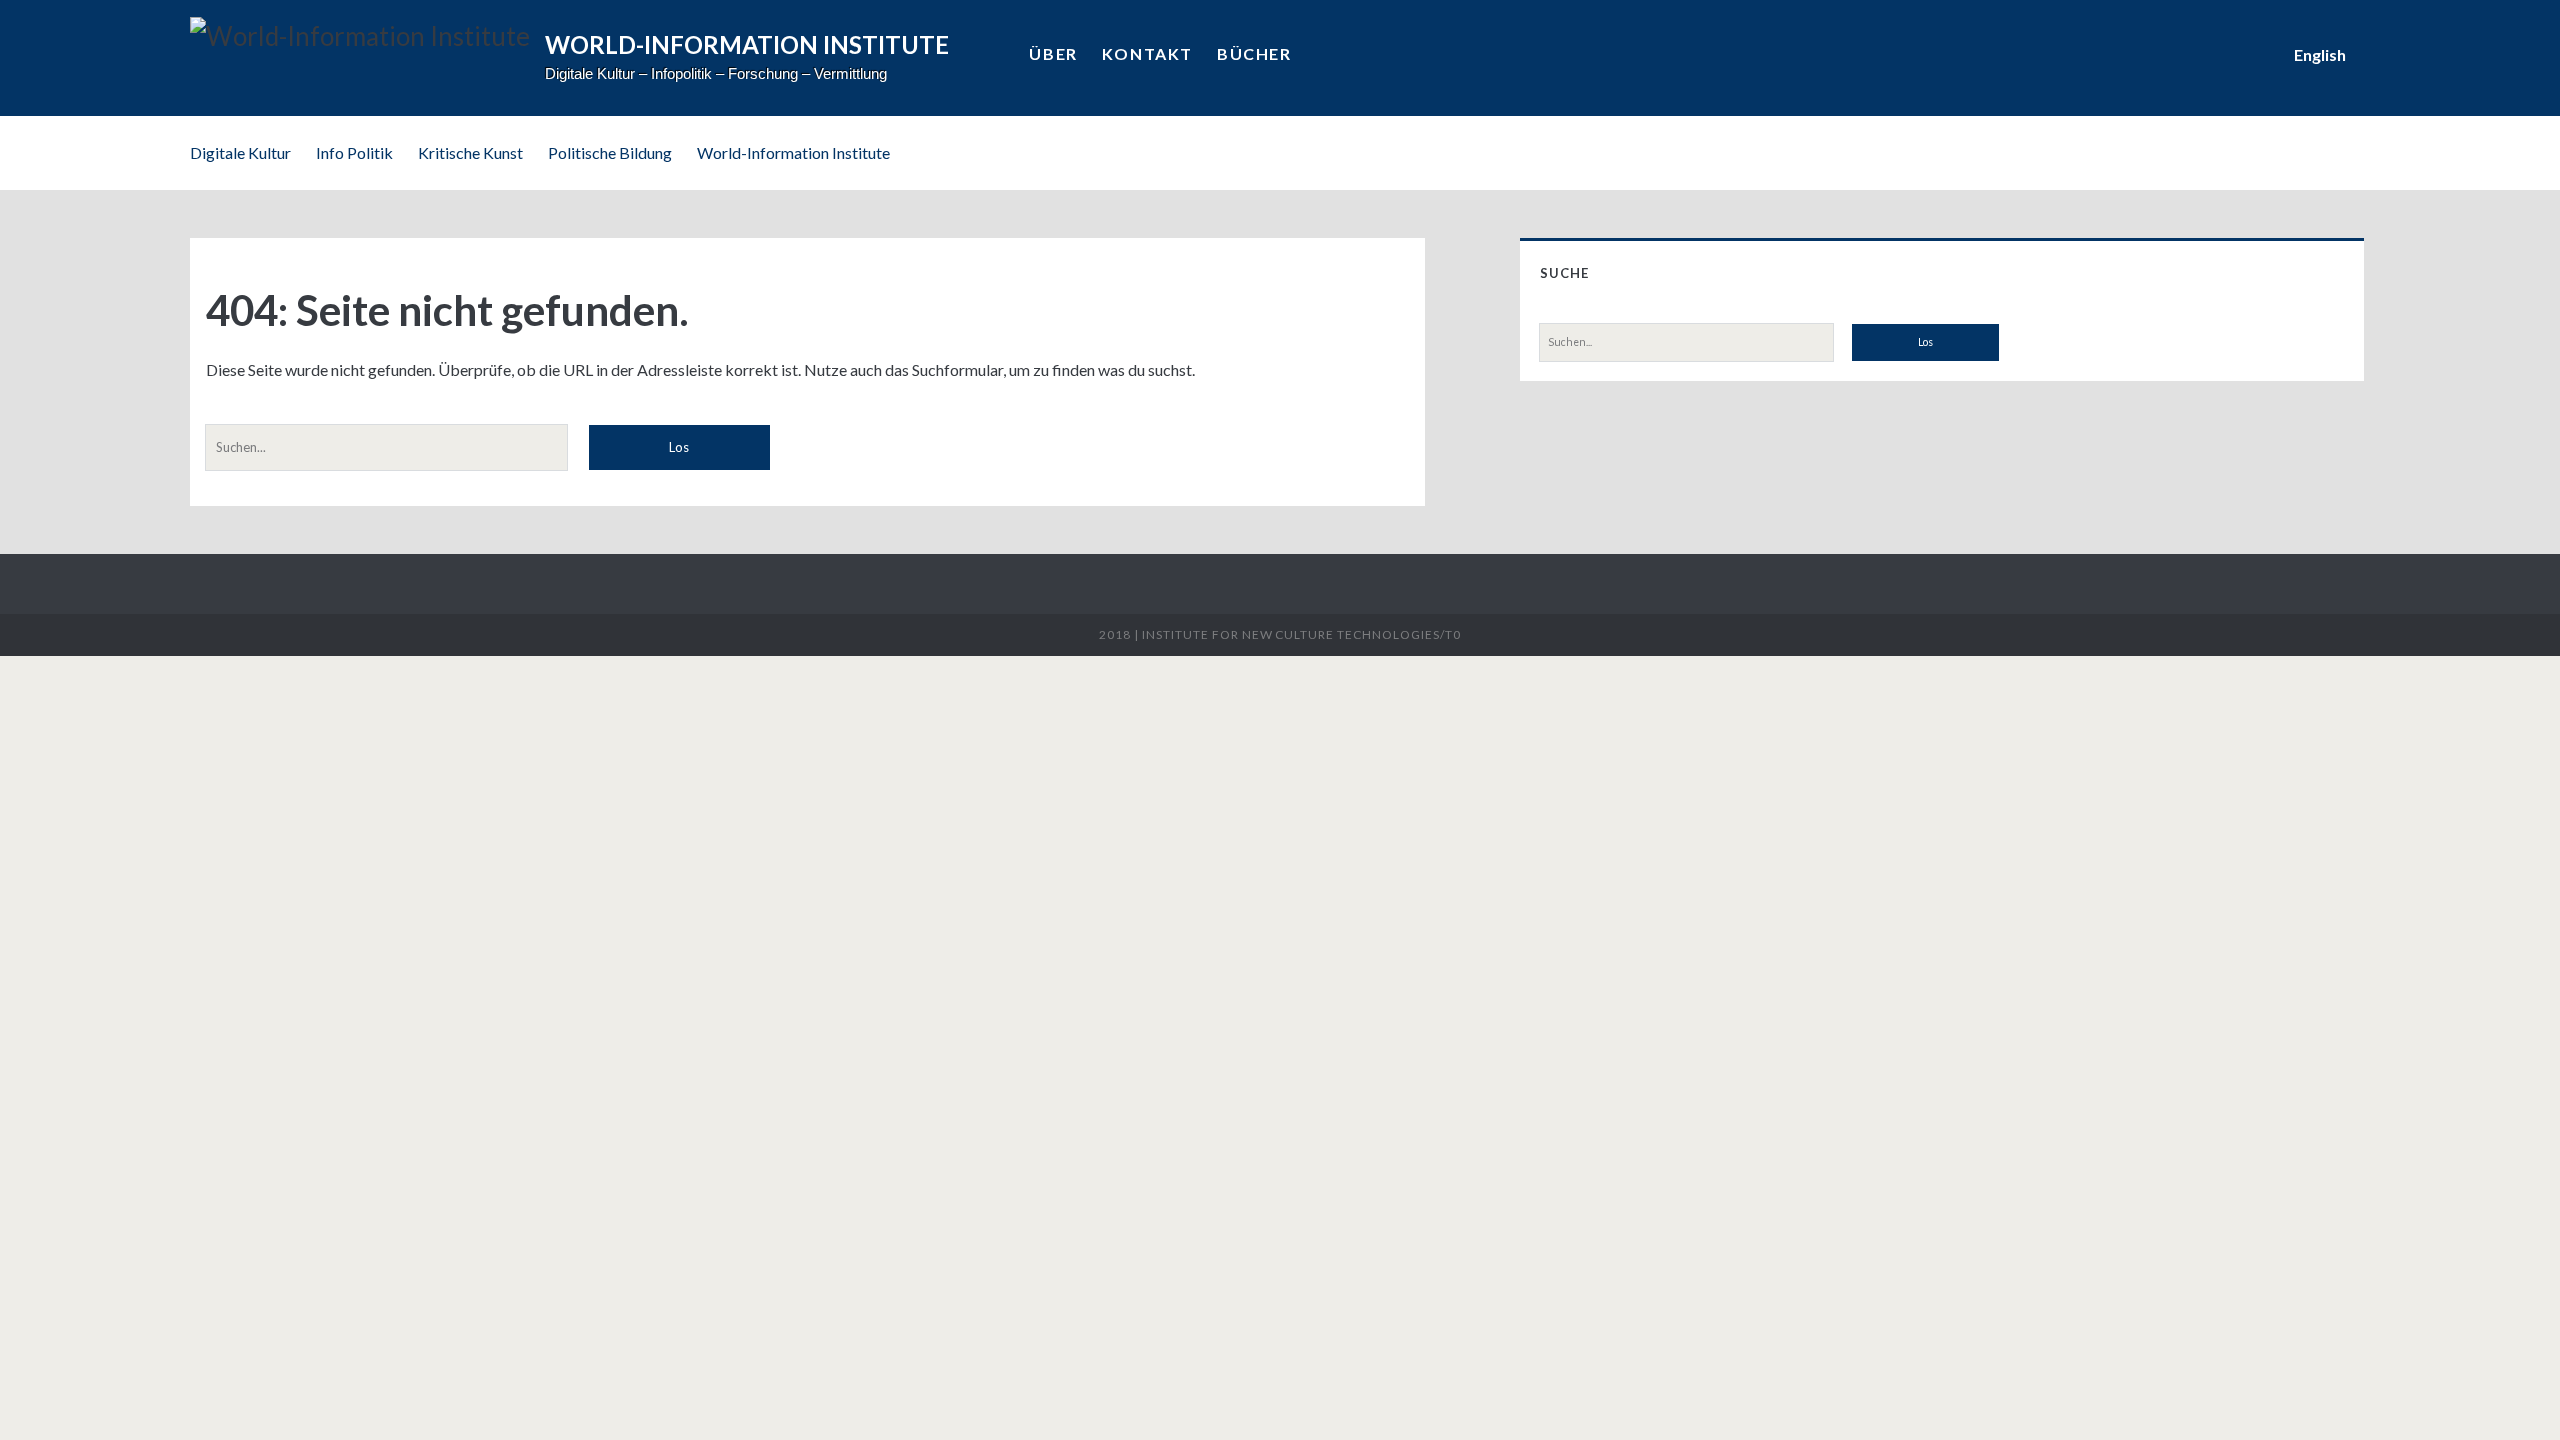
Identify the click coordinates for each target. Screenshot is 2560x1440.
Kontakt (1147, 53)
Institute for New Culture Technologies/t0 (1301, 634)
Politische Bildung (610, 152)
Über (1053, 53)
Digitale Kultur (240, 152)
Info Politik (354, 152)
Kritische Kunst (470, 152)
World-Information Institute (793, 152)
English (2320, 54)
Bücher (1254, 53)
